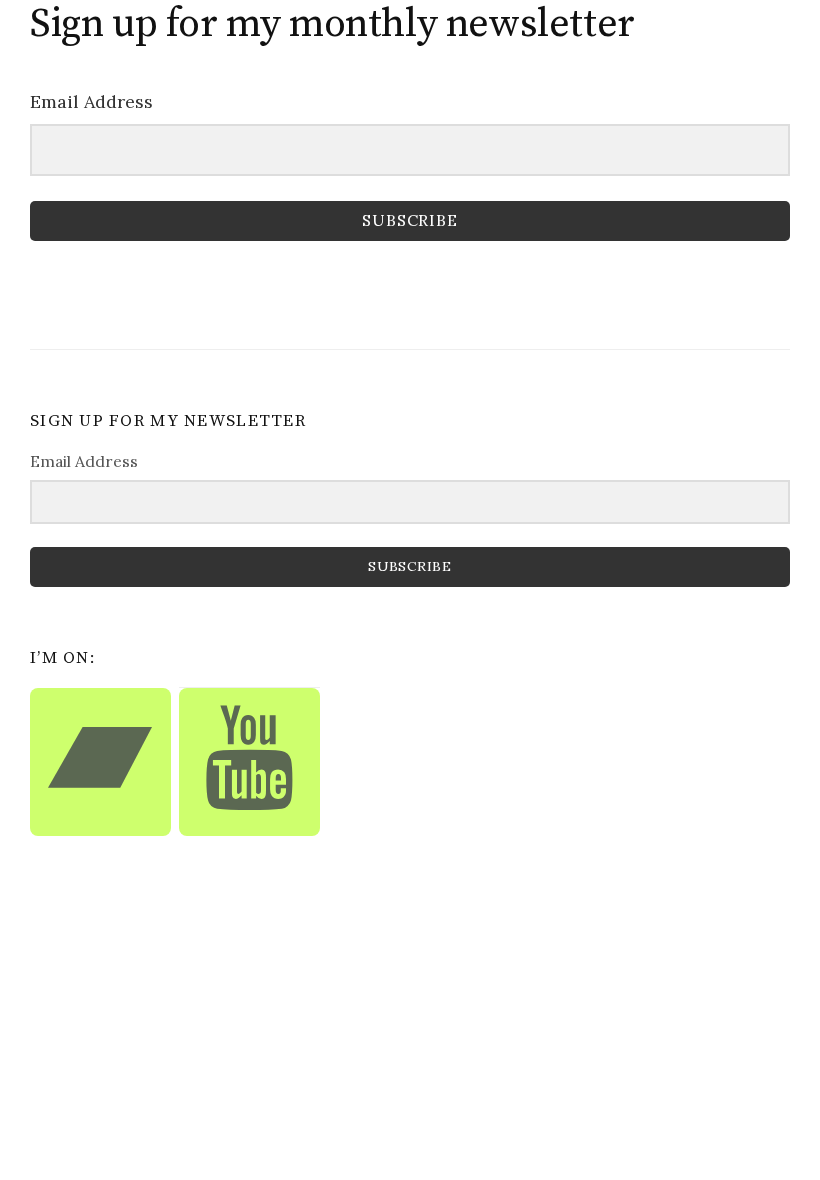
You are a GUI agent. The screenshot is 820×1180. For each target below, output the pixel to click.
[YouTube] (249, 762)
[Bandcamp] (100, 762)
